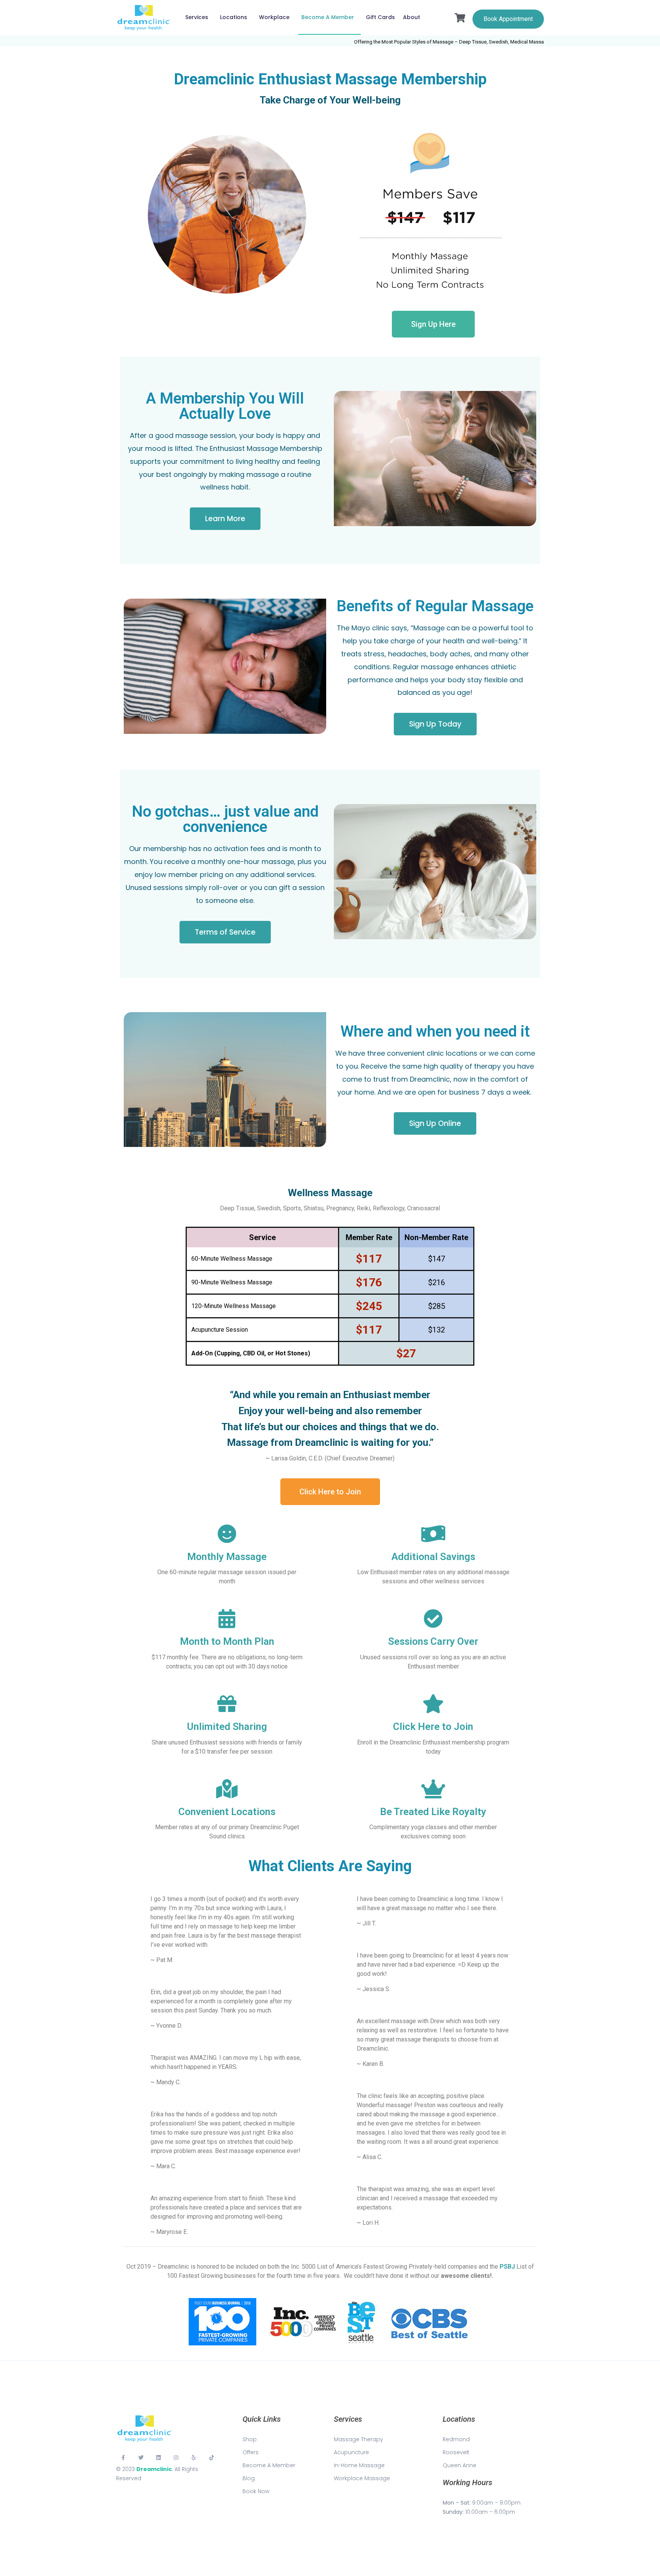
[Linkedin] (159, 2458)
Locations (234, 17)
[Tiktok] (212, 2458)
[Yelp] (194, 2458)
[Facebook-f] (123, 2458)
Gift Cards (380, 17)
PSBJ (507, 2267)
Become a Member (328, 17)
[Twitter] (141, 2458)
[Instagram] (176, 2458)
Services (197, 17)
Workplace (274, 17)
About (412, 17)
